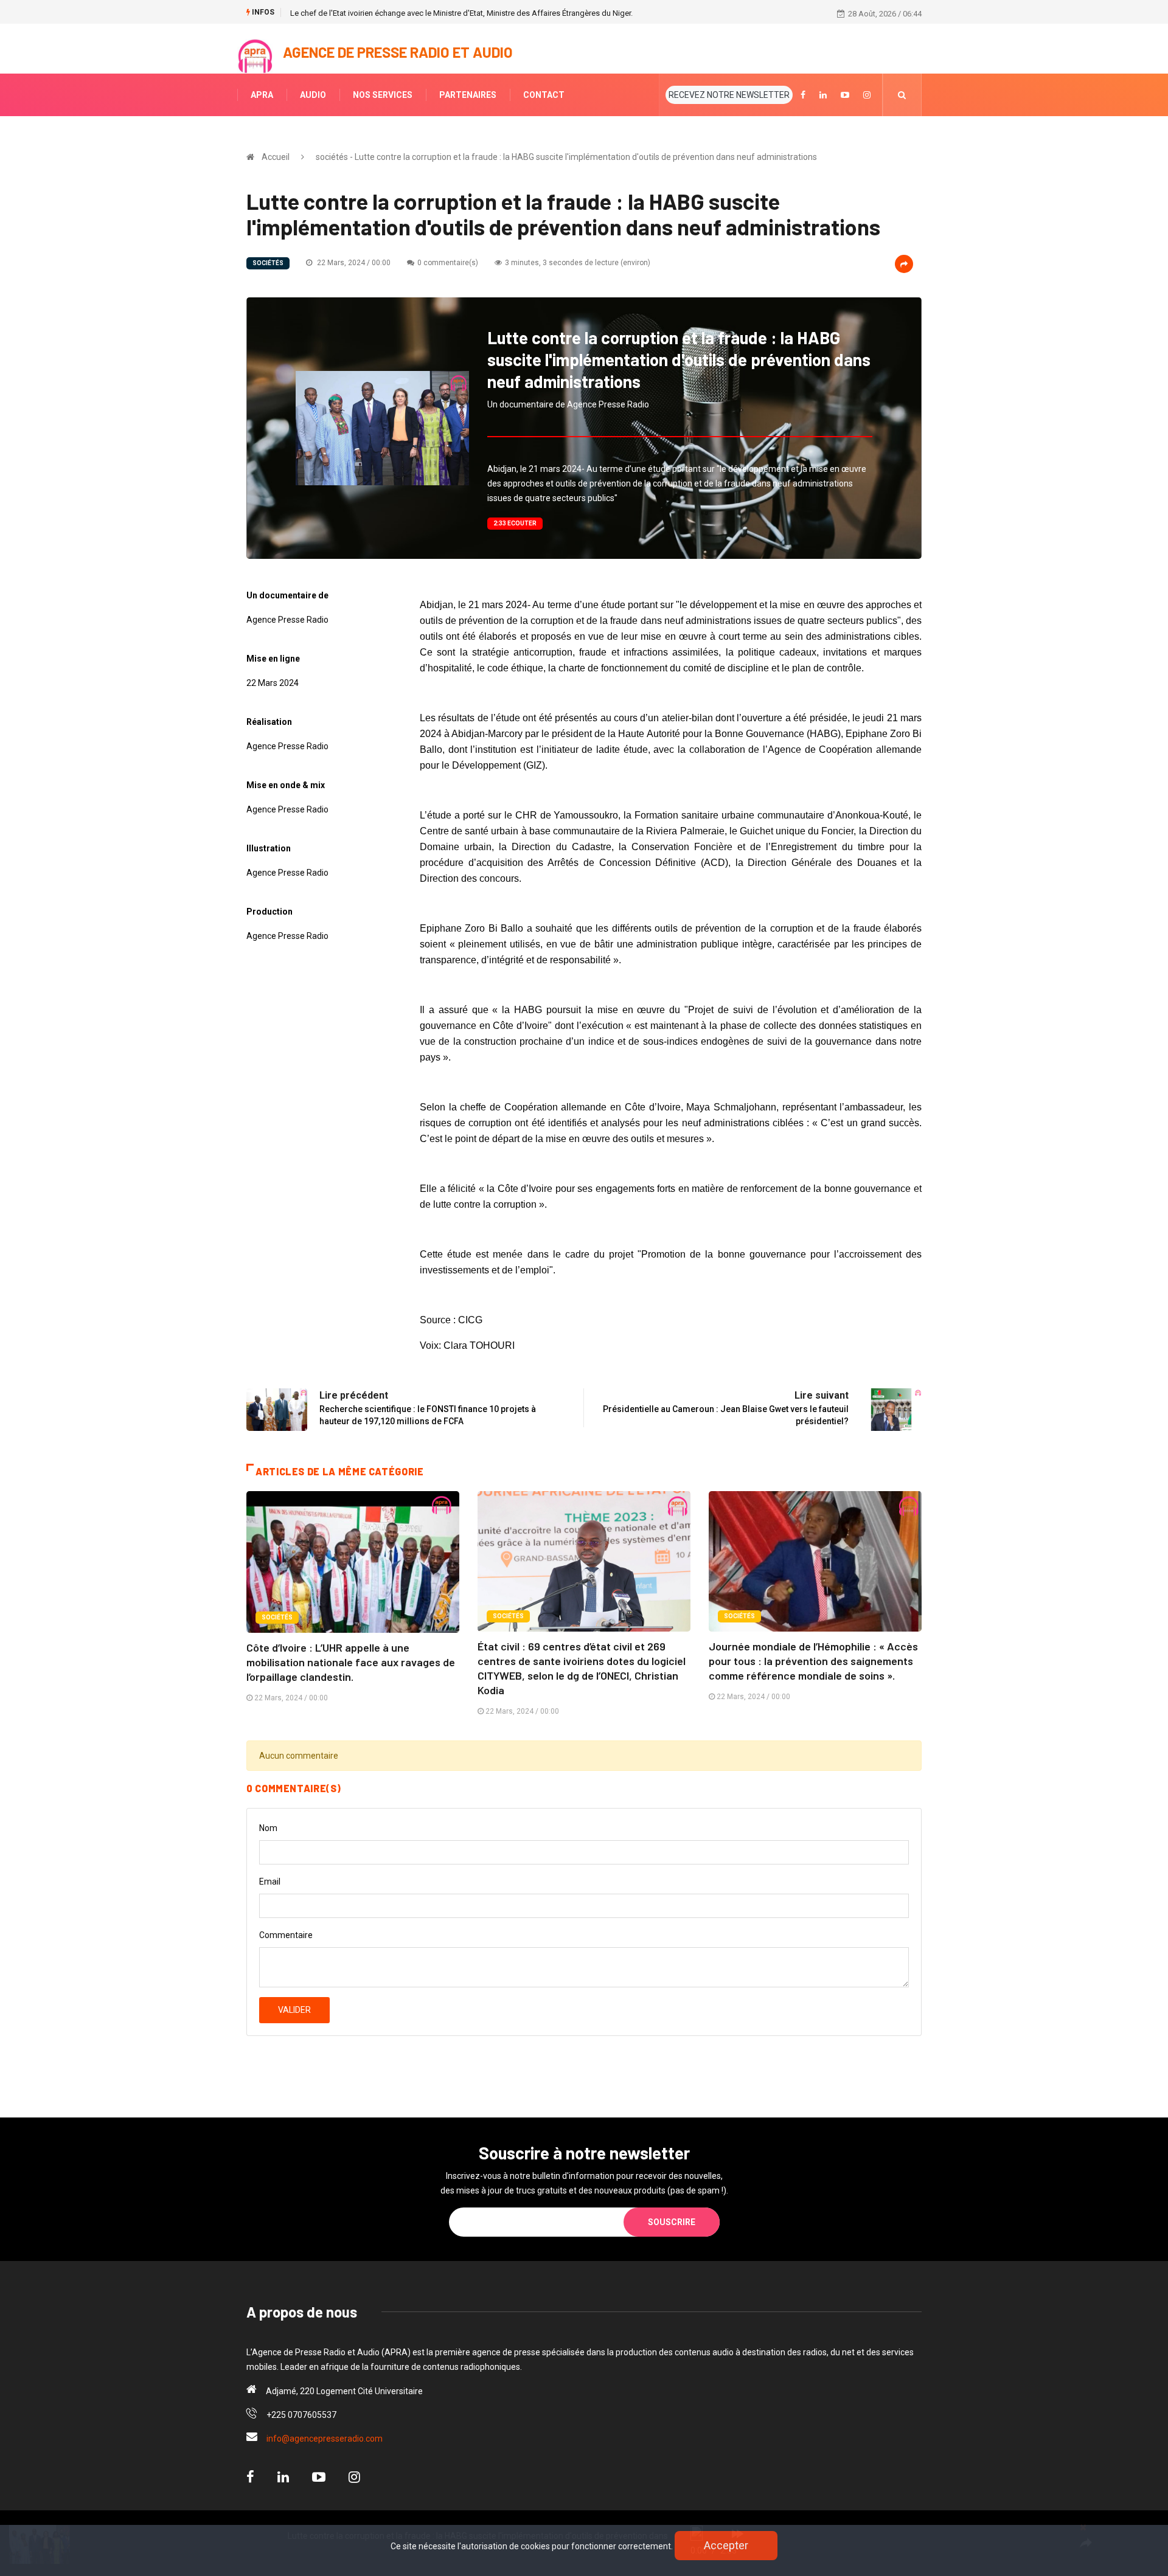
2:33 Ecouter (515, 523)
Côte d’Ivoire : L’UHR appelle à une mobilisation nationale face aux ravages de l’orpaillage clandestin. (351, 1662)
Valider (294, 2010)
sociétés (268, 263)
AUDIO (313, 95)
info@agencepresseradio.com (325, 2439)
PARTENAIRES (468, 95)
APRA (262, 95)
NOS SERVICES (383, 95)
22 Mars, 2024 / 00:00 (353, 263)
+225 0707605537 (301, 2415)
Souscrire (672, 2222)
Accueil (276, 157)
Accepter (726, 2545)
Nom (268, 1828)
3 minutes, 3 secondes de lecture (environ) (578, 263)
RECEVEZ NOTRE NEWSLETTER (729, 95)
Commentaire (286, 1935)
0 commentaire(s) (448, 263)
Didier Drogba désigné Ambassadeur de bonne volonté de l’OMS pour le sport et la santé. (447, 13)
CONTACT (544, 95)
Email (270, 1882)
